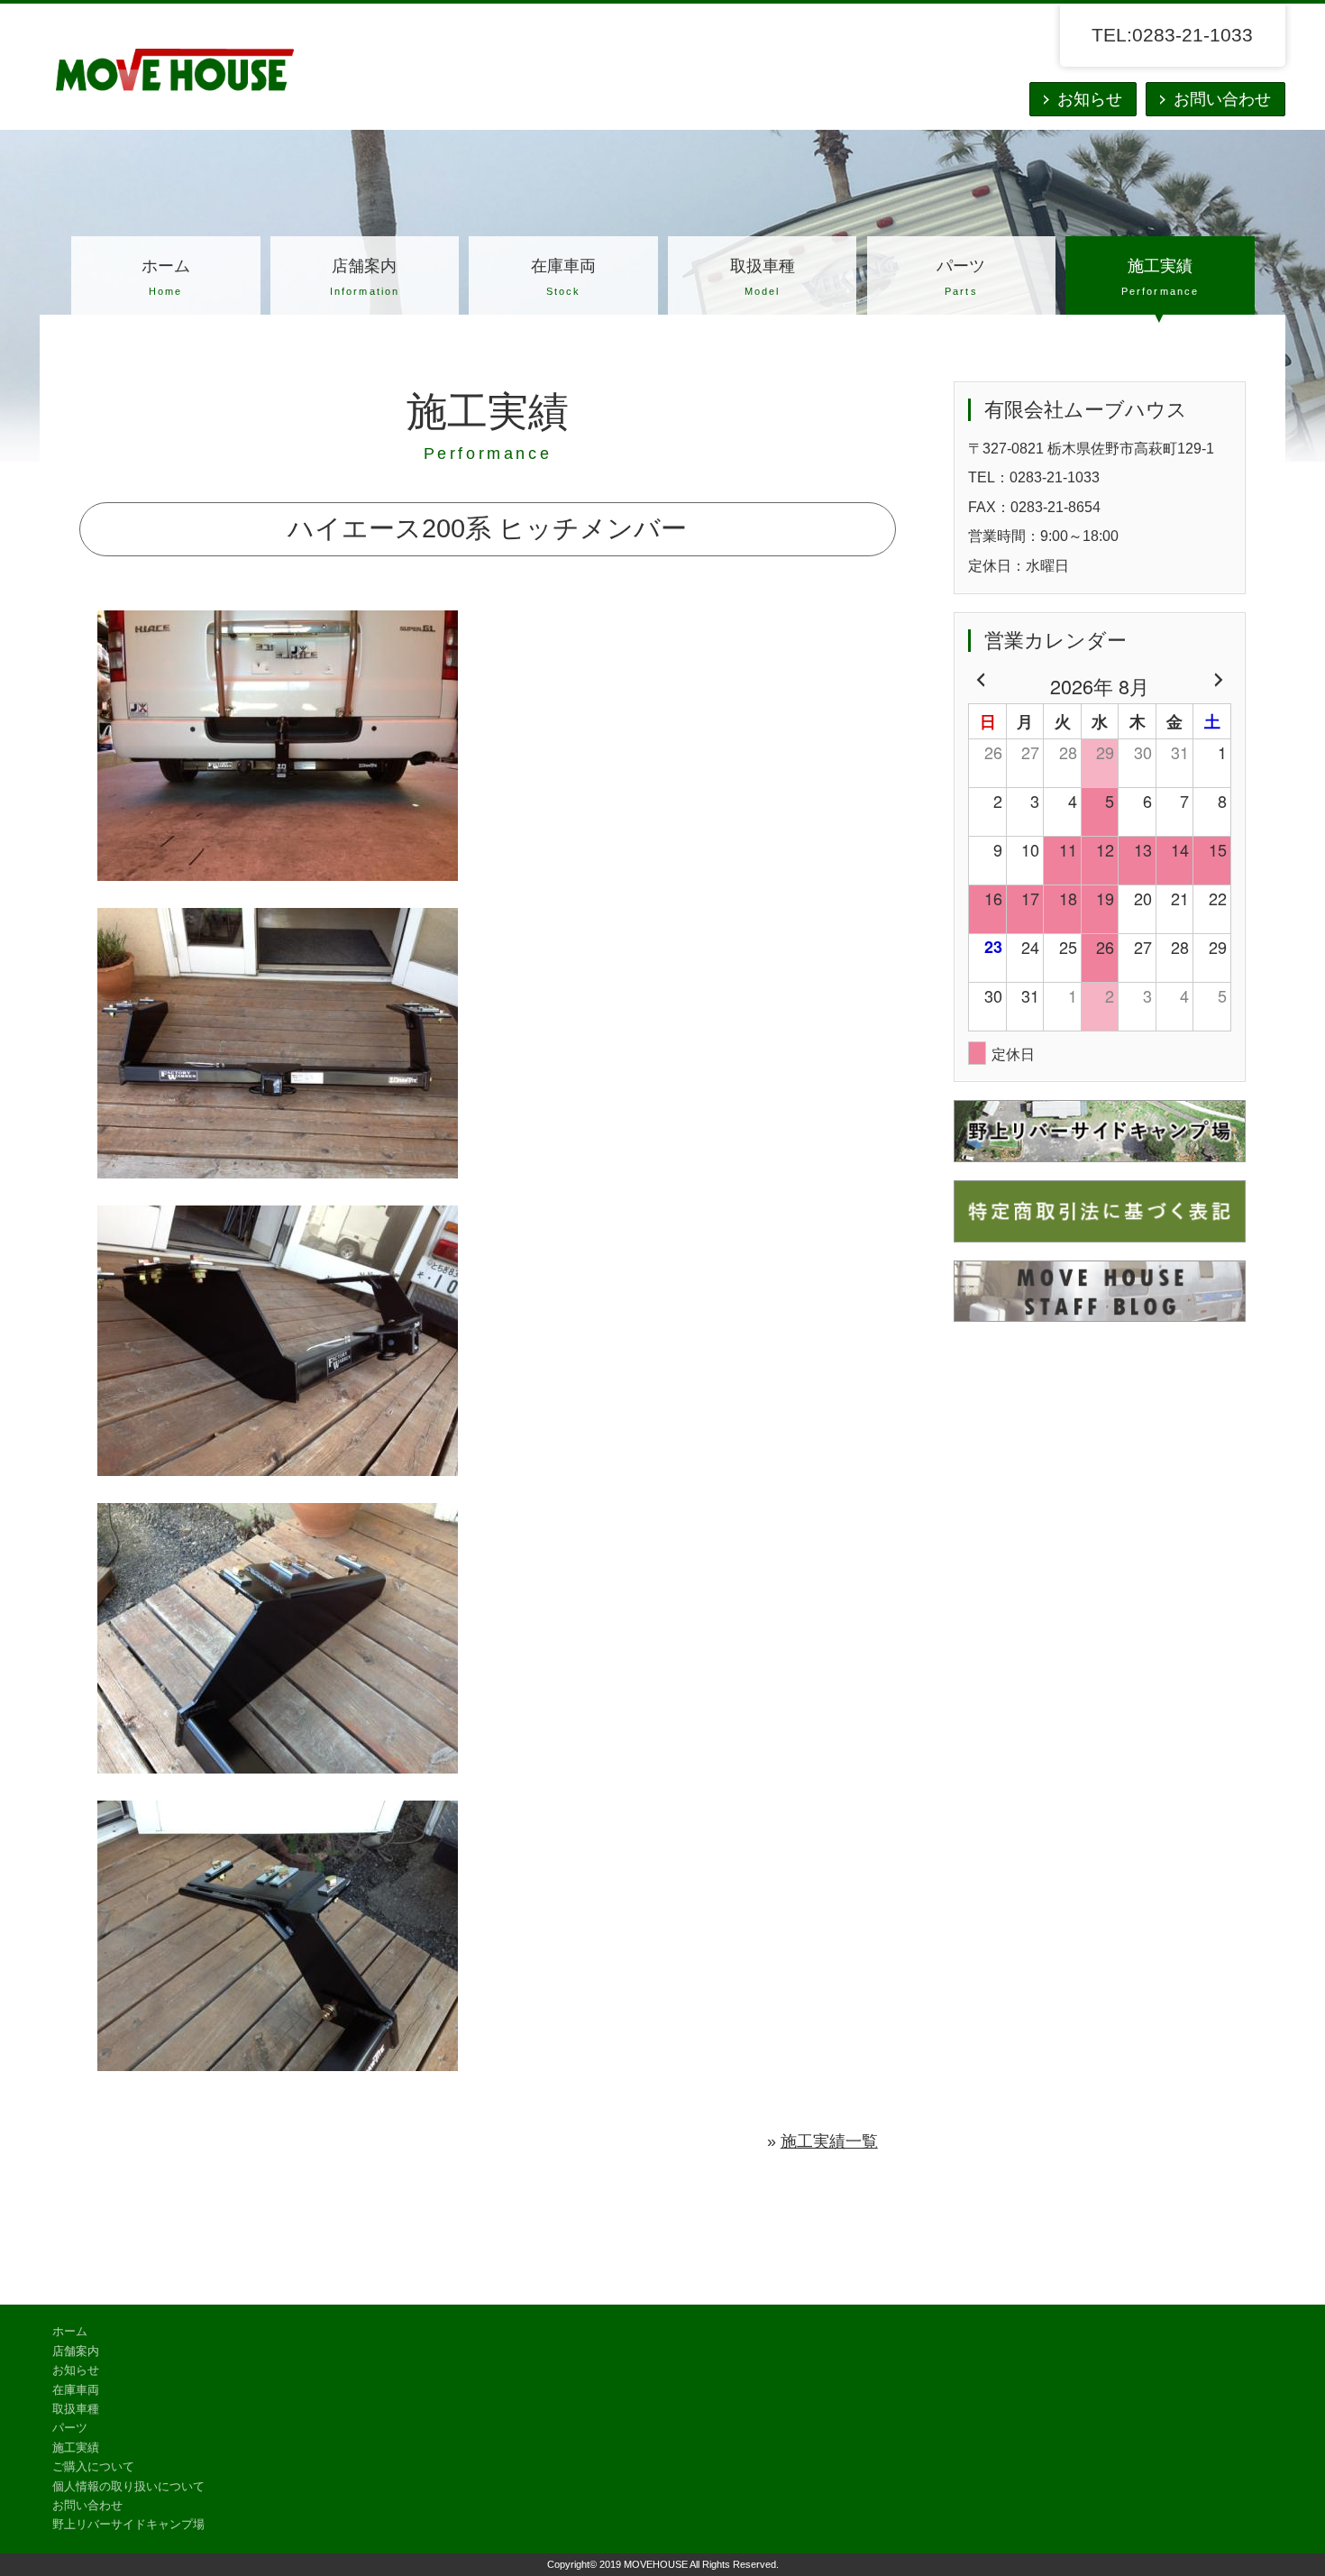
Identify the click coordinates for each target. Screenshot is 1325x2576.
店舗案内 (365, 277)
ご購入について (93, 2467)
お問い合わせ (1222, 99)
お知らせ (1090, 99)
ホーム (166, 277)
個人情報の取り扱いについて (128, 2487)
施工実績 (1161, 277)
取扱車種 (763, 277)
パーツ (961, 277)
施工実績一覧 (829, 2141)
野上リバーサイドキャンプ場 (128, 2525)
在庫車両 (563, 277)
